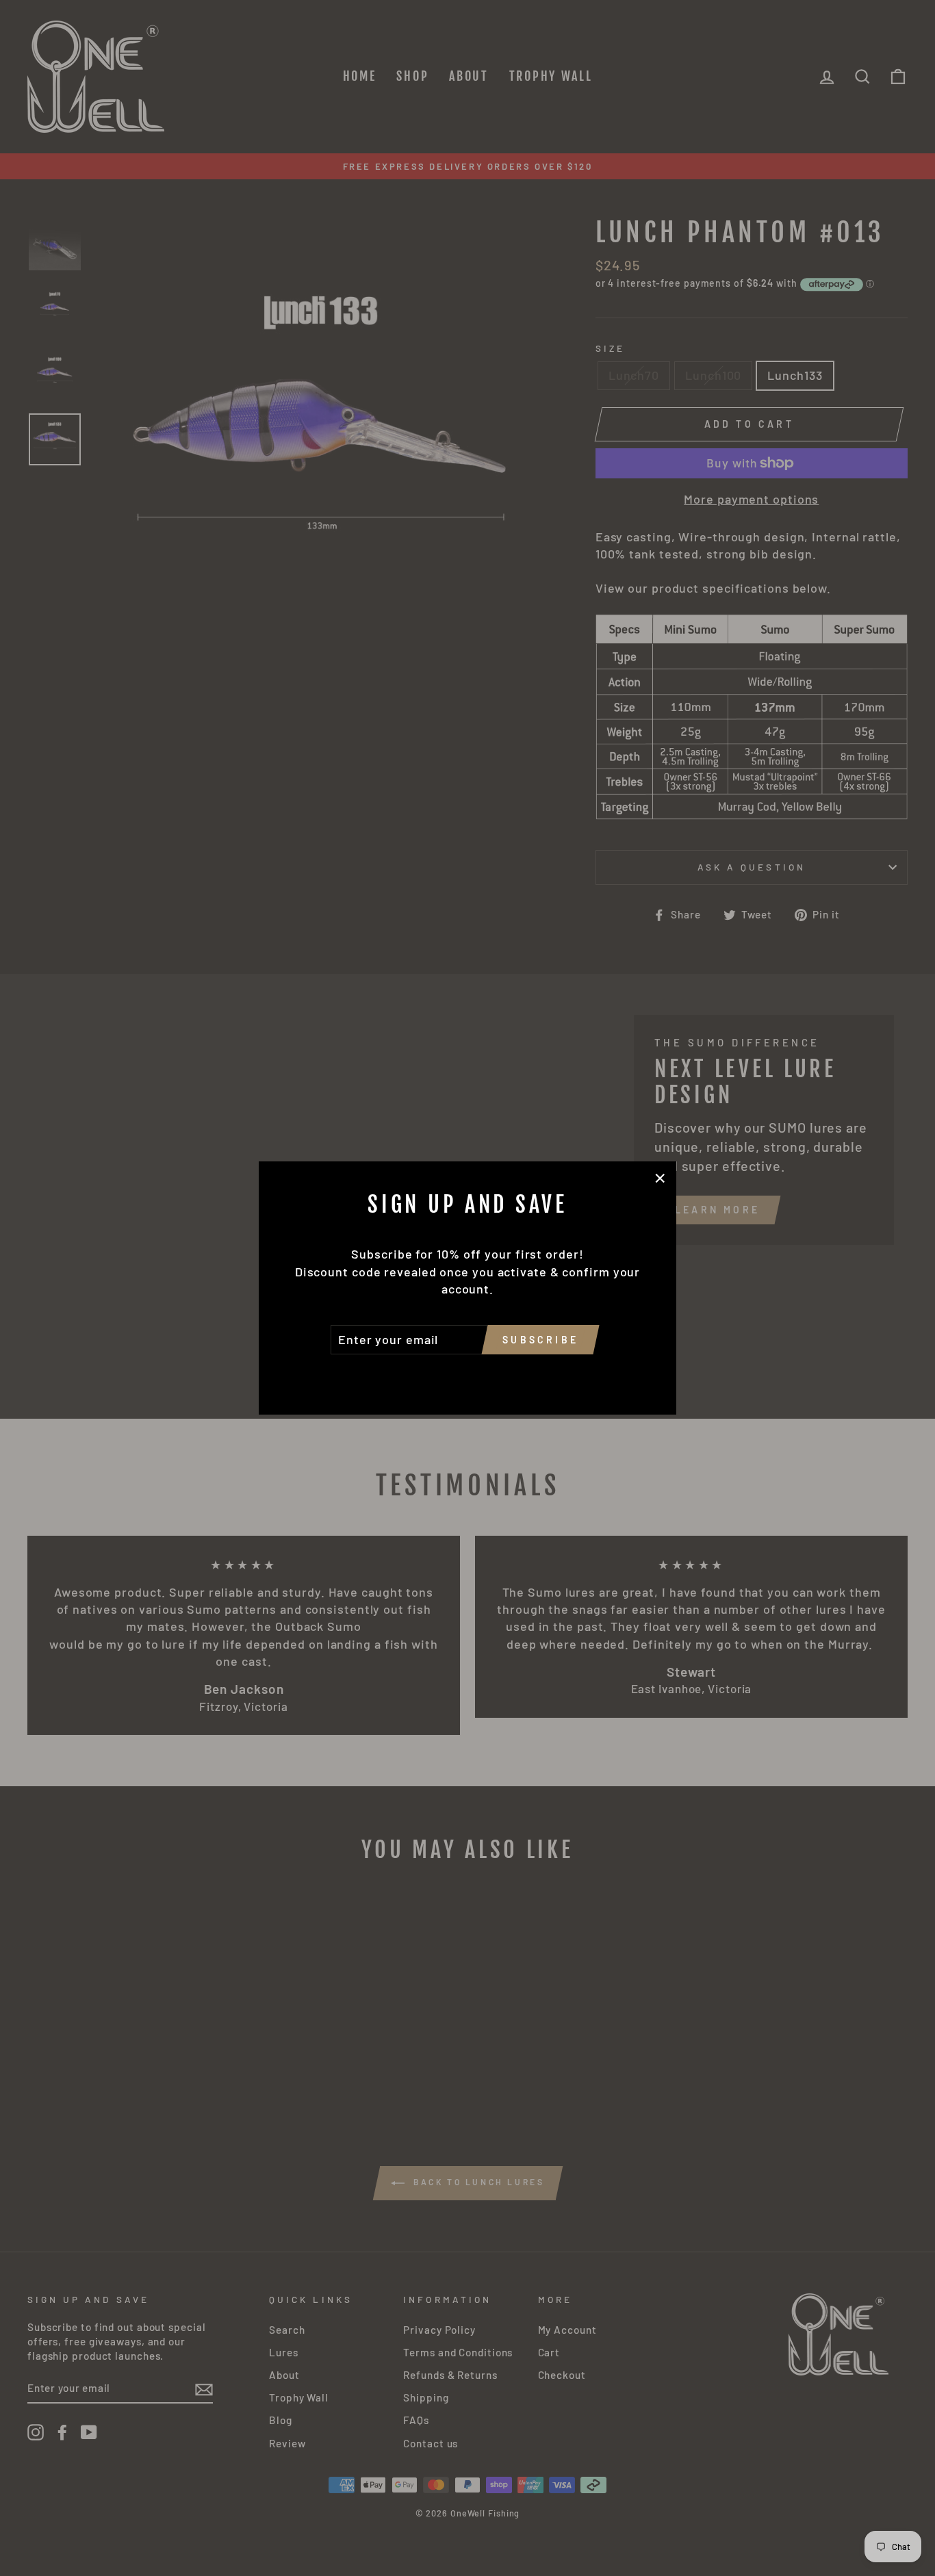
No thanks (467, 1374)
